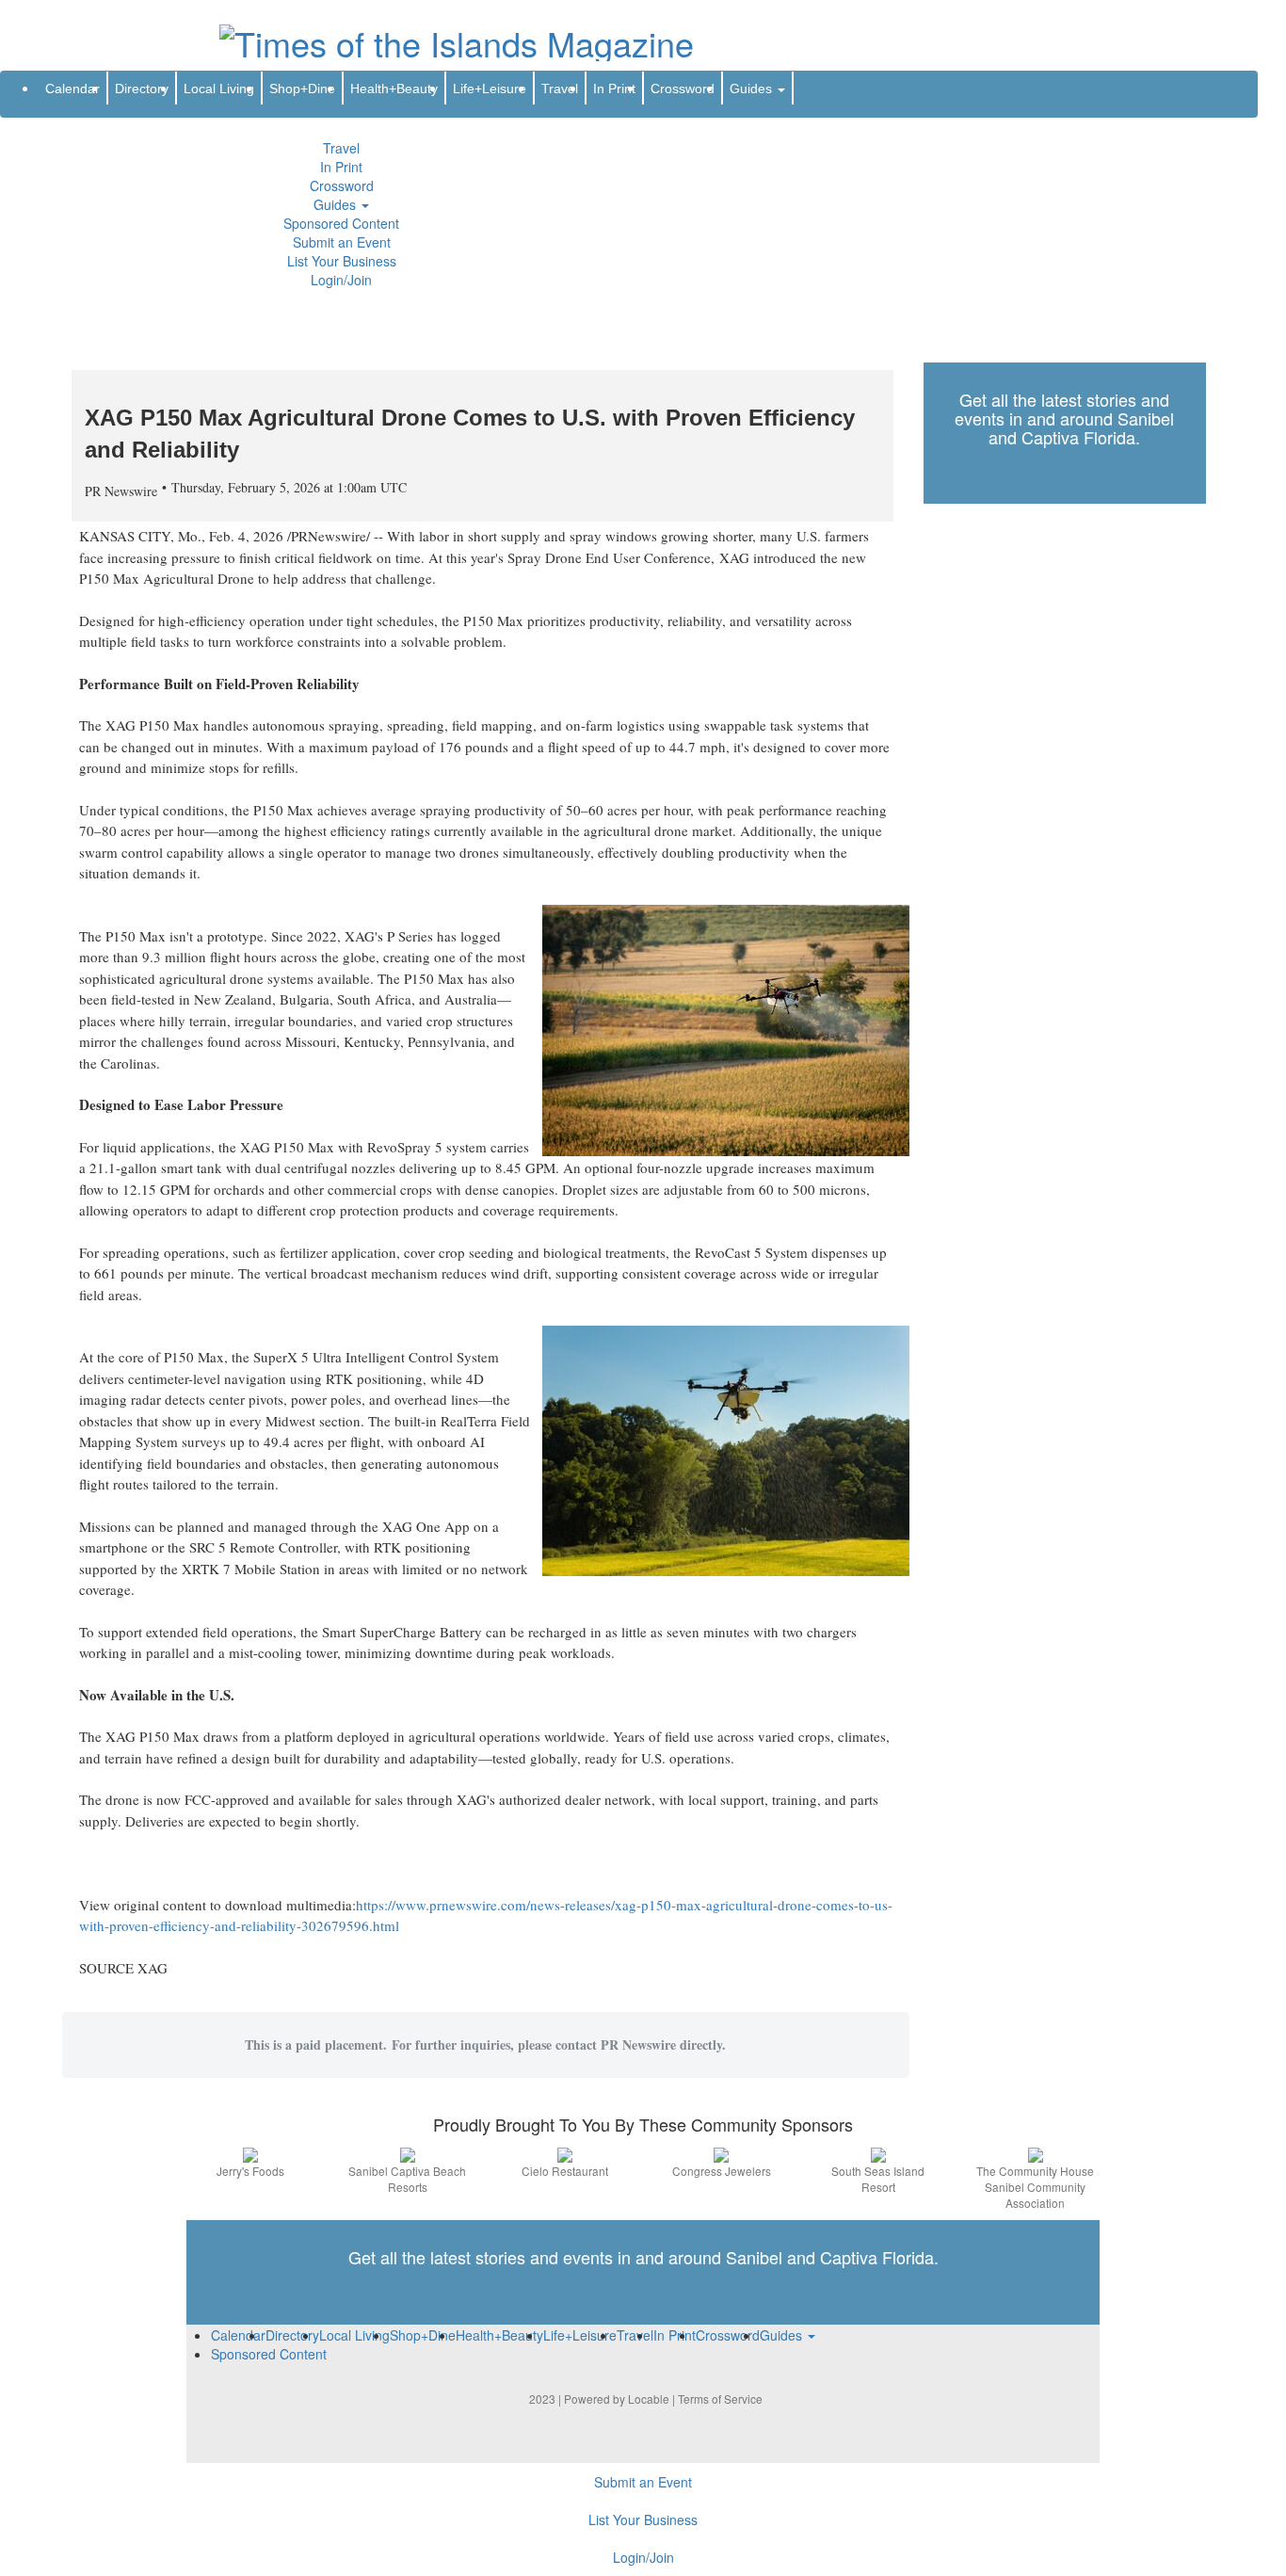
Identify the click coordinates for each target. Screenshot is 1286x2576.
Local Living (219, 89)
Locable (649, 2399)
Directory (142, 89)
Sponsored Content (341, 223)
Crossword (342, 185)
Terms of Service (720, 2399)
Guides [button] (337, 204)
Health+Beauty (394, 89)
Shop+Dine (302, 89)
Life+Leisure (490, 89)
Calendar (72, 89)
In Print (341, 167)
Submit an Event (342, 242)
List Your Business (342, 261)
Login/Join (341, 280)
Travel (341, 148)
